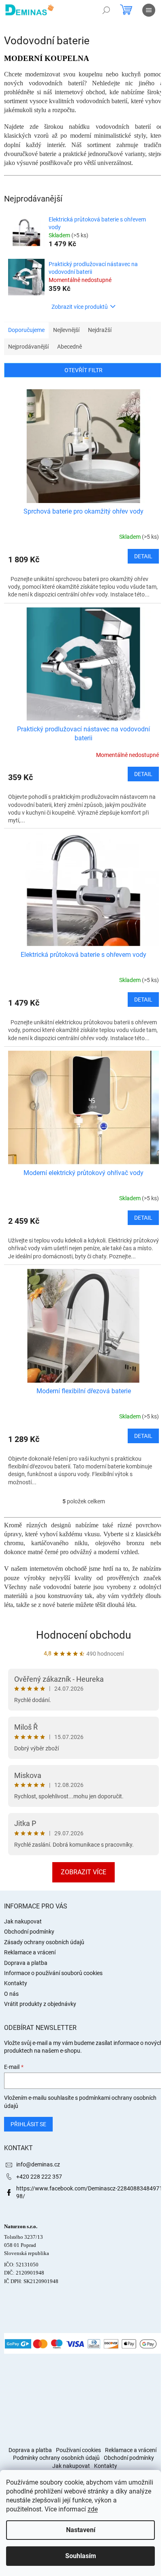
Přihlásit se (28, 2124)
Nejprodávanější (28, 347)
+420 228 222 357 (39, 2177)
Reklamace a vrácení (30, 1952)
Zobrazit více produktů (80, 307)
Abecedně (70, 347)
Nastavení (81, 2530)
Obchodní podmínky (29, 1932)
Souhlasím (81, 2556)
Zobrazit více (83, 1872)
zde (93, 2509)
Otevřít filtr (83, 370)
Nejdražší (100, 330)
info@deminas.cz (38, 2164)
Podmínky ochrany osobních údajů (56, 2458)
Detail (143, 556)
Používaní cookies (78, 2450)
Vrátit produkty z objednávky (40, 2004)
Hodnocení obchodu (83, 1635)
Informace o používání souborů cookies (53, 1973)
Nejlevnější (66, 330)
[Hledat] (106, 10)
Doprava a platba (26, 1963)
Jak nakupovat (23, 1921)
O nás (11, 1994)
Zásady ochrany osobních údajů (44, 1942)
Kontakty (16, 1983)
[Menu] (149, 10)
